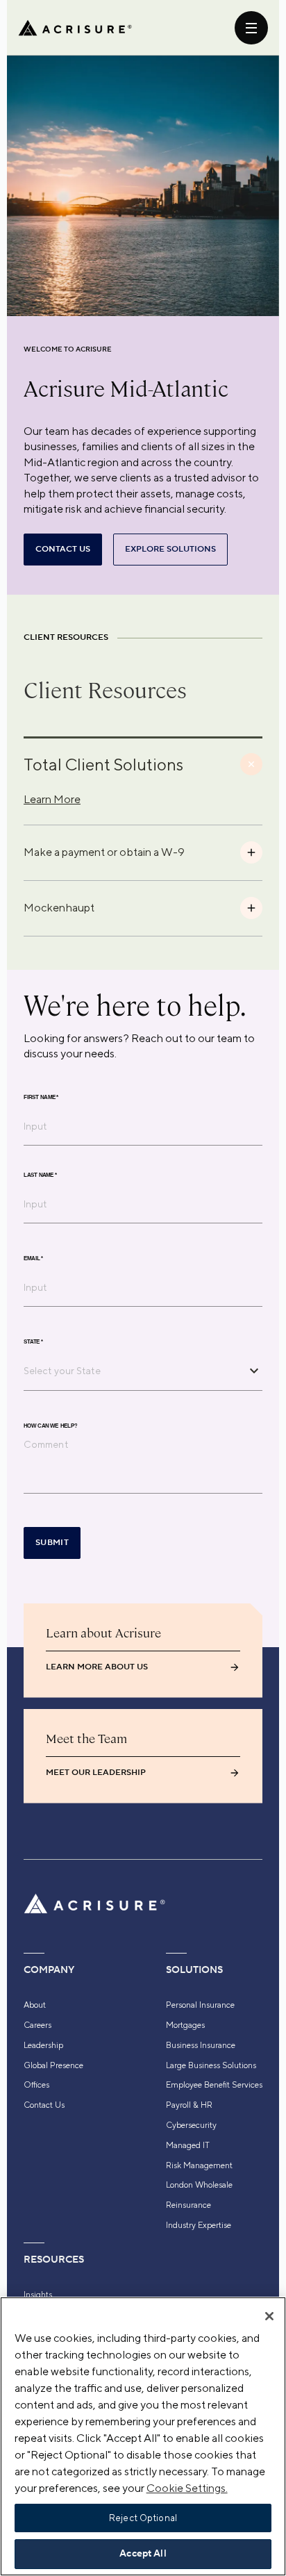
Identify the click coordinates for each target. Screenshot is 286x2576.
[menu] (251, 28)
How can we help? (50, 1426)
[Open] (254, 1371)
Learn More (52, 799)
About (35, 2005)
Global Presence (53, 2065)
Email (33, 1258)
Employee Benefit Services (214, 2085)
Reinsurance (188, 2205)
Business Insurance (201, 2045)
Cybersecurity (191, 2125)
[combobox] (133, 1371)
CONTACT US (63, 549)
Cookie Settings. (187, 2488)
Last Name (40, 1175)
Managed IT (188, 2145)
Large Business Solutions (211, 2065)
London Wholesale (199, 2185)
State (33, 1341)
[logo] (75, 28)
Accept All (143, 2554)
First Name (41, 1097)
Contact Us (44, 2105)
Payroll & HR (189, 2105)
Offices (36, 2085)
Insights (38, 2295)
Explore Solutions (170, 549)
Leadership (43, 2045)
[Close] (269, 2316)
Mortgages (185, 2025)
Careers (37, 2025)
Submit (52, 1543)
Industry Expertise (199, 2225)
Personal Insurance (200, 2005)
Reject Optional (143, 2518)
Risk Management (199, 2165)
